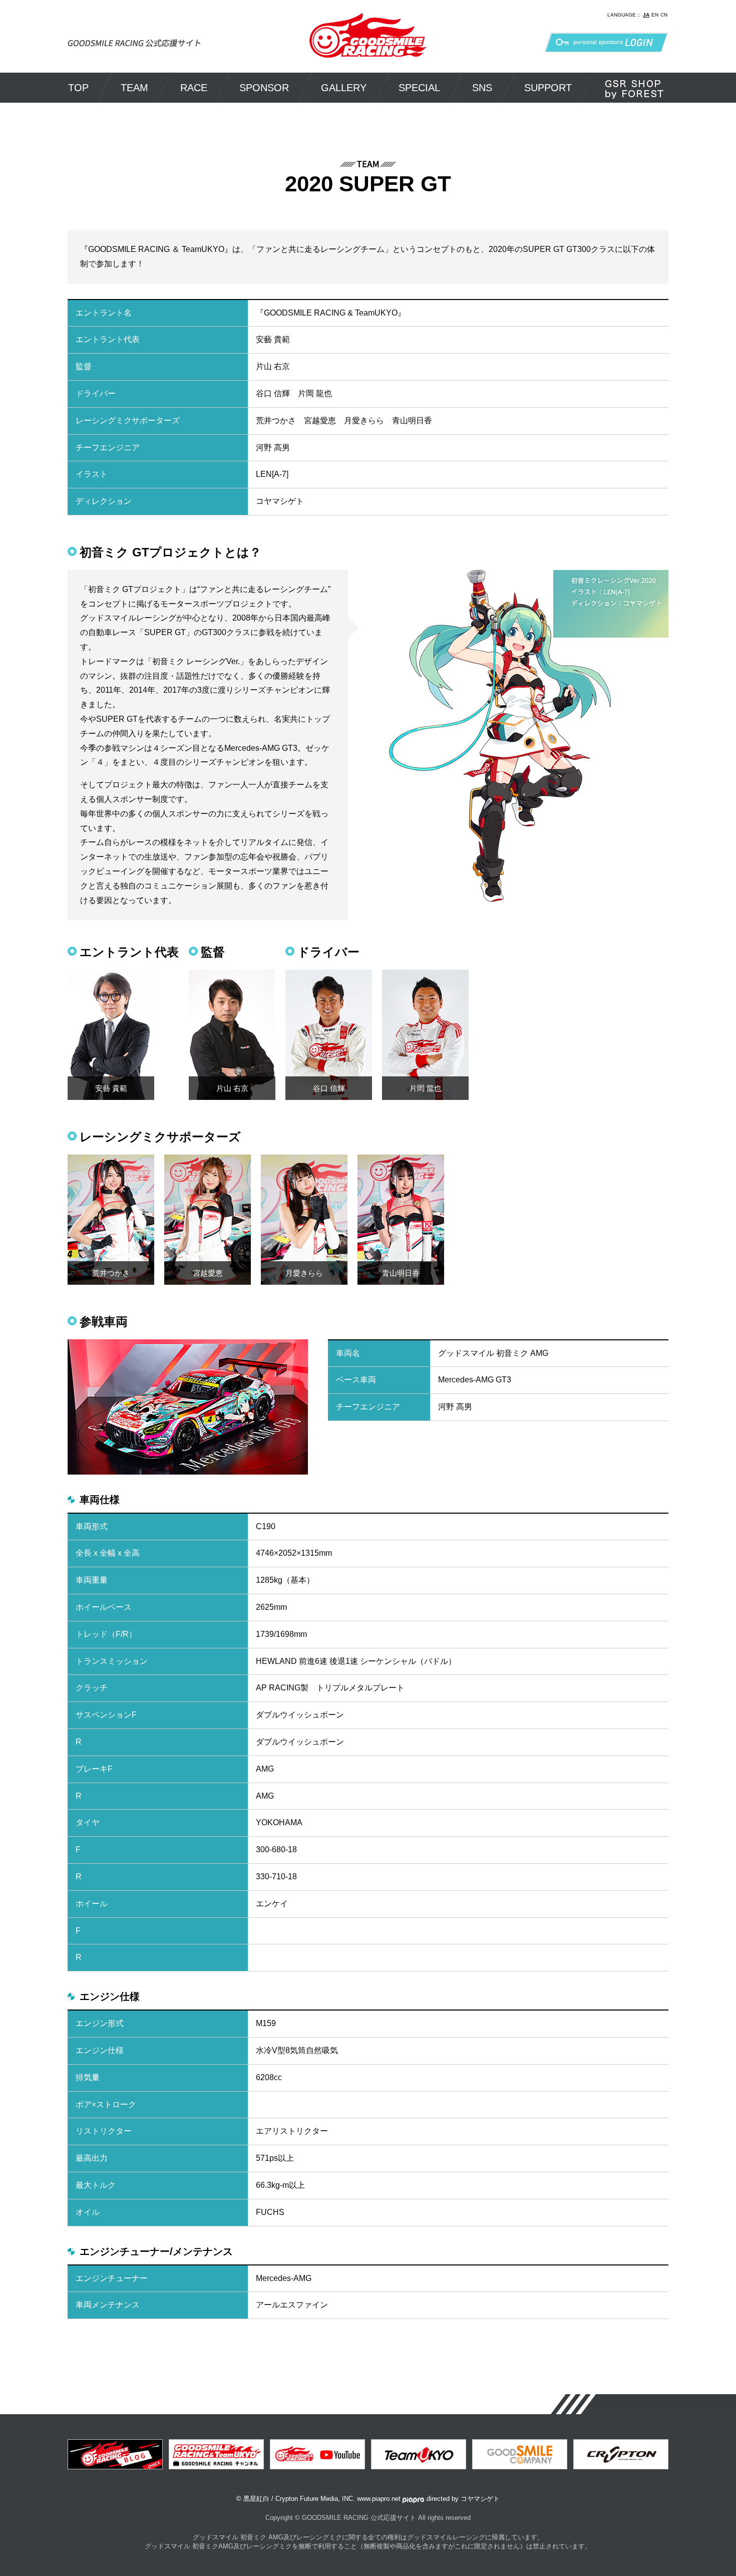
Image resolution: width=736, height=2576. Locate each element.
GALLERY (344, 88)
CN (664, 15)
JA (646, 15)
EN (655, 15)
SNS (482, 88)
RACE (194, 88)
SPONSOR (264, 88)
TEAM (134, 88)
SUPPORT (548, 88)
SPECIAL (419, 88)
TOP (78, 88)
